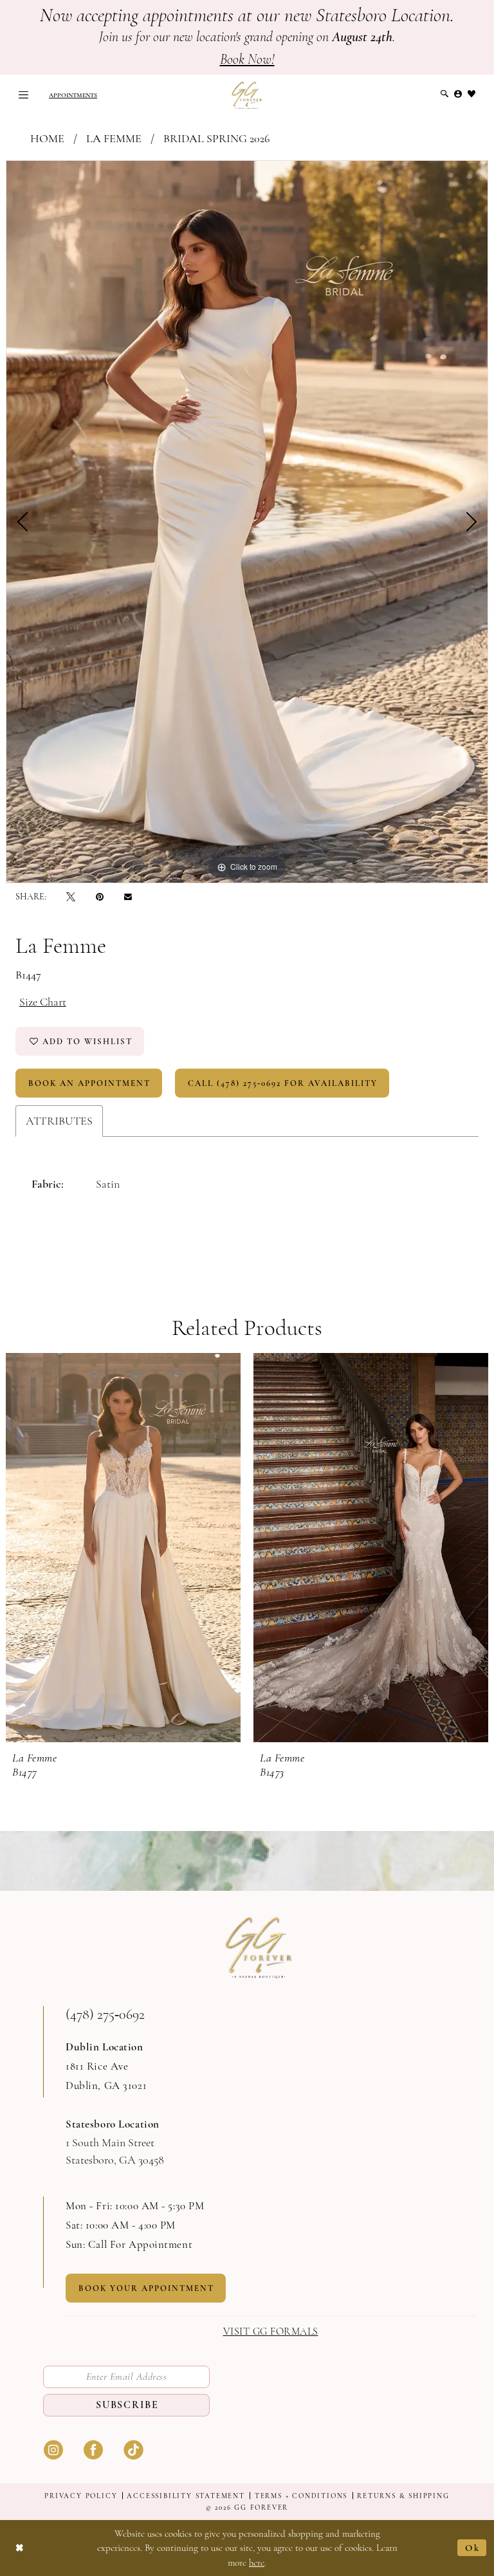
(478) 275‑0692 (105, 2014)
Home (47, 138)
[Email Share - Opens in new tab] (128, 897)
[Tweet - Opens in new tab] (71, 897)
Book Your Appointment (146, 2288)
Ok (472, 2548)
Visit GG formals (271, 2332)
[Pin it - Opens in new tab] (100, 897)
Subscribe (127, 2405)
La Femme (114, 138)
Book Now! (247, 59)
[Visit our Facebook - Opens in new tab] (93, 2448)
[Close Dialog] (20, 2548)
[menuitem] (23, 95)
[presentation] (123, 1548)
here (257, 2562)
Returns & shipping (403, 2496)
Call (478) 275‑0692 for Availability (283, 1083)
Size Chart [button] (43, 1002)
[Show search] (445, 94)
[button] (23, 95)
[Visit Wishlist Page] (472, 94)
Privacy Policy (81, 2496)
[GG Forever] (247, 95)
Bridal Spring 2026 (216, 138)
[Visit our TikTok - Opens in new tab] (133, 2448)
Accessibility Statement (186, 2496)
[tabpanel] (247, 522)
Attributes (59, 1121)
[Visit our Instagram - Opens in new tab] (53, 2448)
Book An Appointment (89, 1083)
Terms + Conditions (301, 2496)
